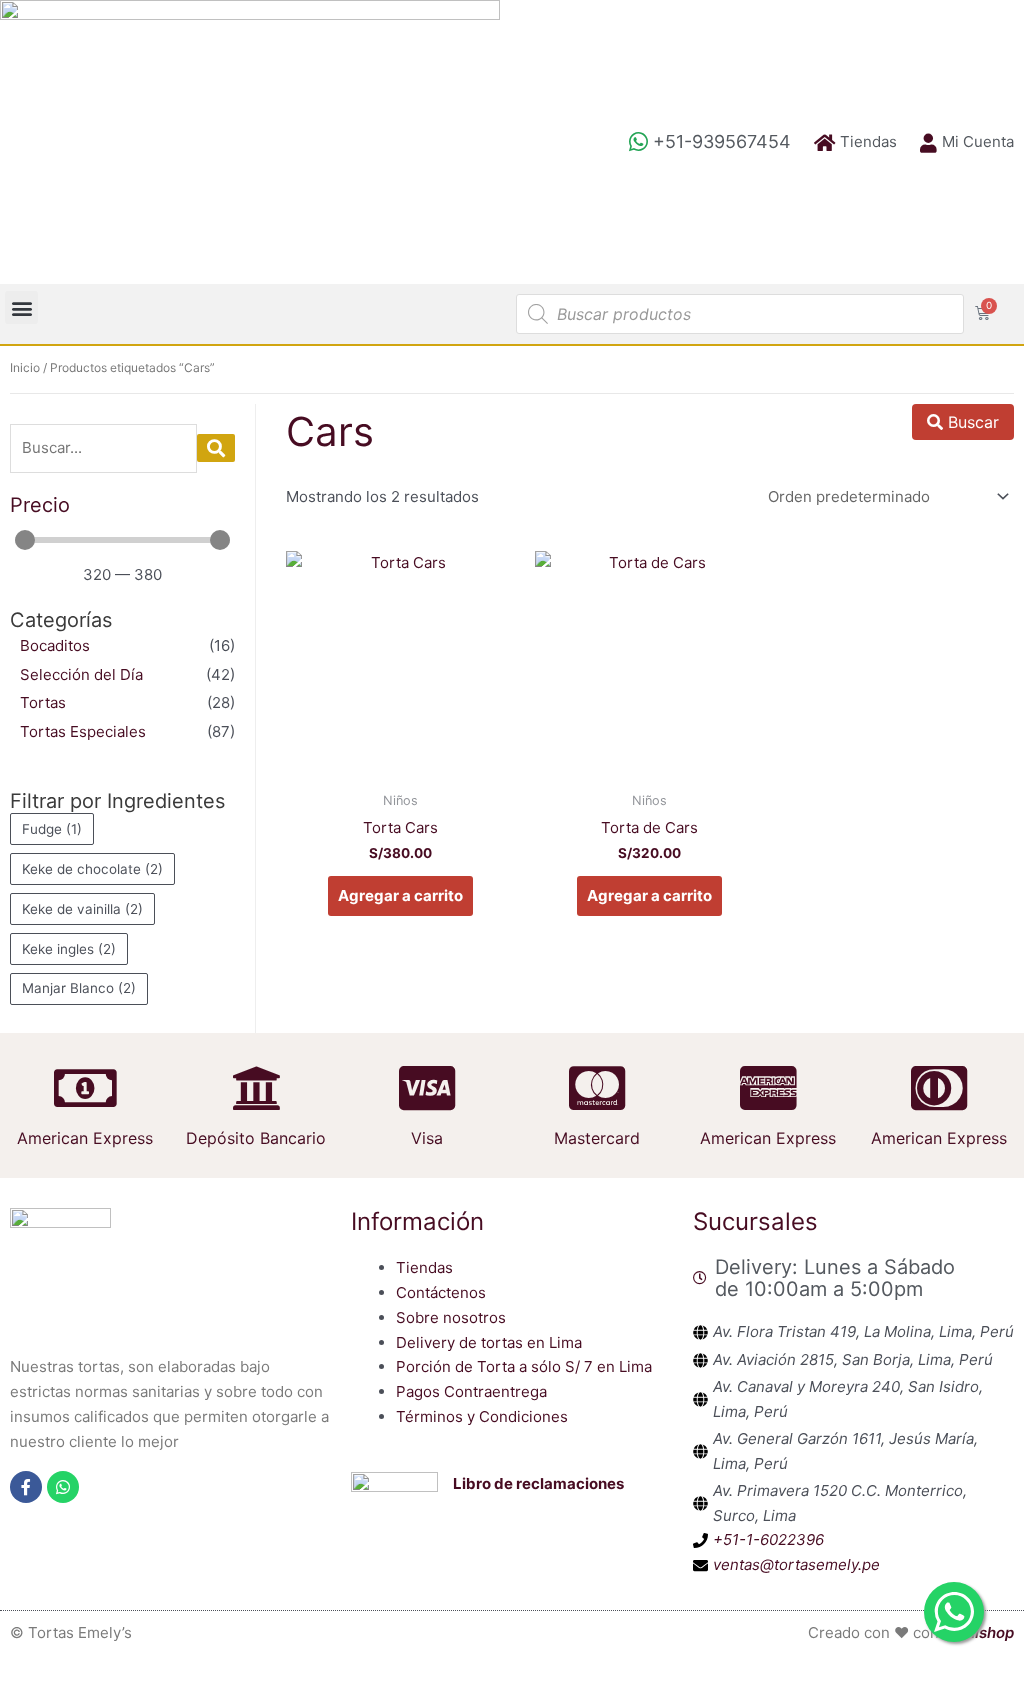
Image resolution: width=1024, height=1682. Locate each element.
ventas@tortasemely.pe (796, 1564)
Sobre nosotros (451, 1317)
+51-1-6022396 (768, 1539)
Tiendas (424, 1267)
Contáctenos (441, 1292)
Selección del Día (81, 674)
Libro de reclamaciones (538, 1483)
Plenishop (978, 1632)
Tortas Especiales (83, 731)
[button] (21, 307)
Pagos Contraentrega (471, 1391)
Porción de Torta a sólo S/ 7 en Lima (524, 1366)
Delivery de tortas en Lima (489, 1342)
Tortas (43, 702)
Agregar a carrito (400, 895)
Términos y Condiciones (482, 1416)
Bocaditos (55, 645)
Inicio (25, 367)
